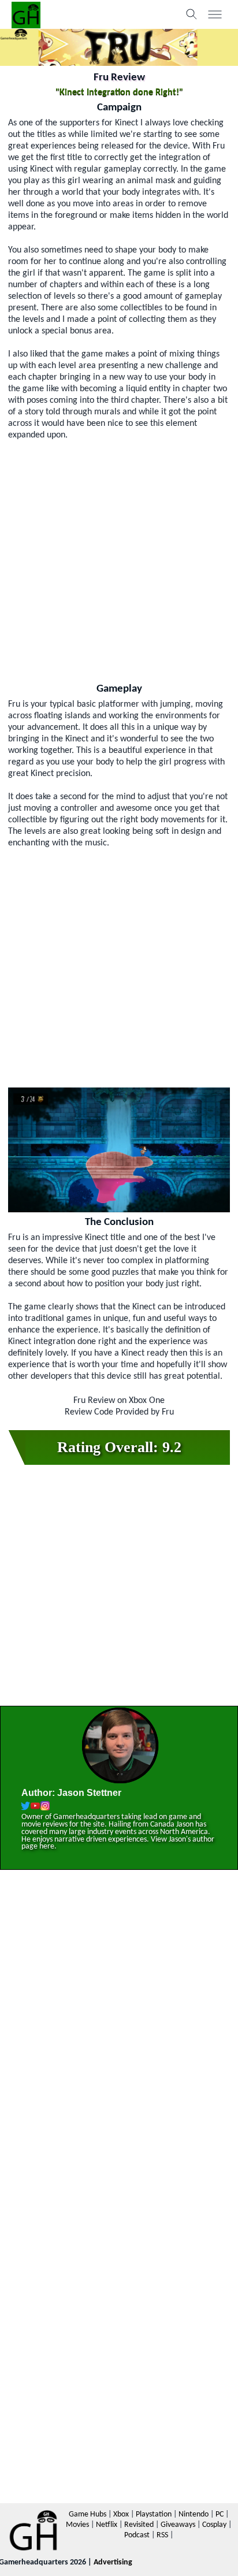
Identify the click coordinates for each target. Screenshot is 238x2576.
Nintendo (194, 2514)
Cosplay (214, 2525)
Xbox (121, 2514)
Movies (77, 2525)
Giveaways (178, 2525)
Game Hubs (88, 2514)
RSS (162, 2535)
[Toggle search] (192, 14)
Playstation (154, 2514)
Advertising (113, 2562)
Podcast (137, 2535)
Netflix (107, 2525)
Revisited (139, 2525)
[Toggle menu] (215, 14)
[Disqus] (119, 2044)
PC (220, 2514)
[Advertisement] (119, 560)
